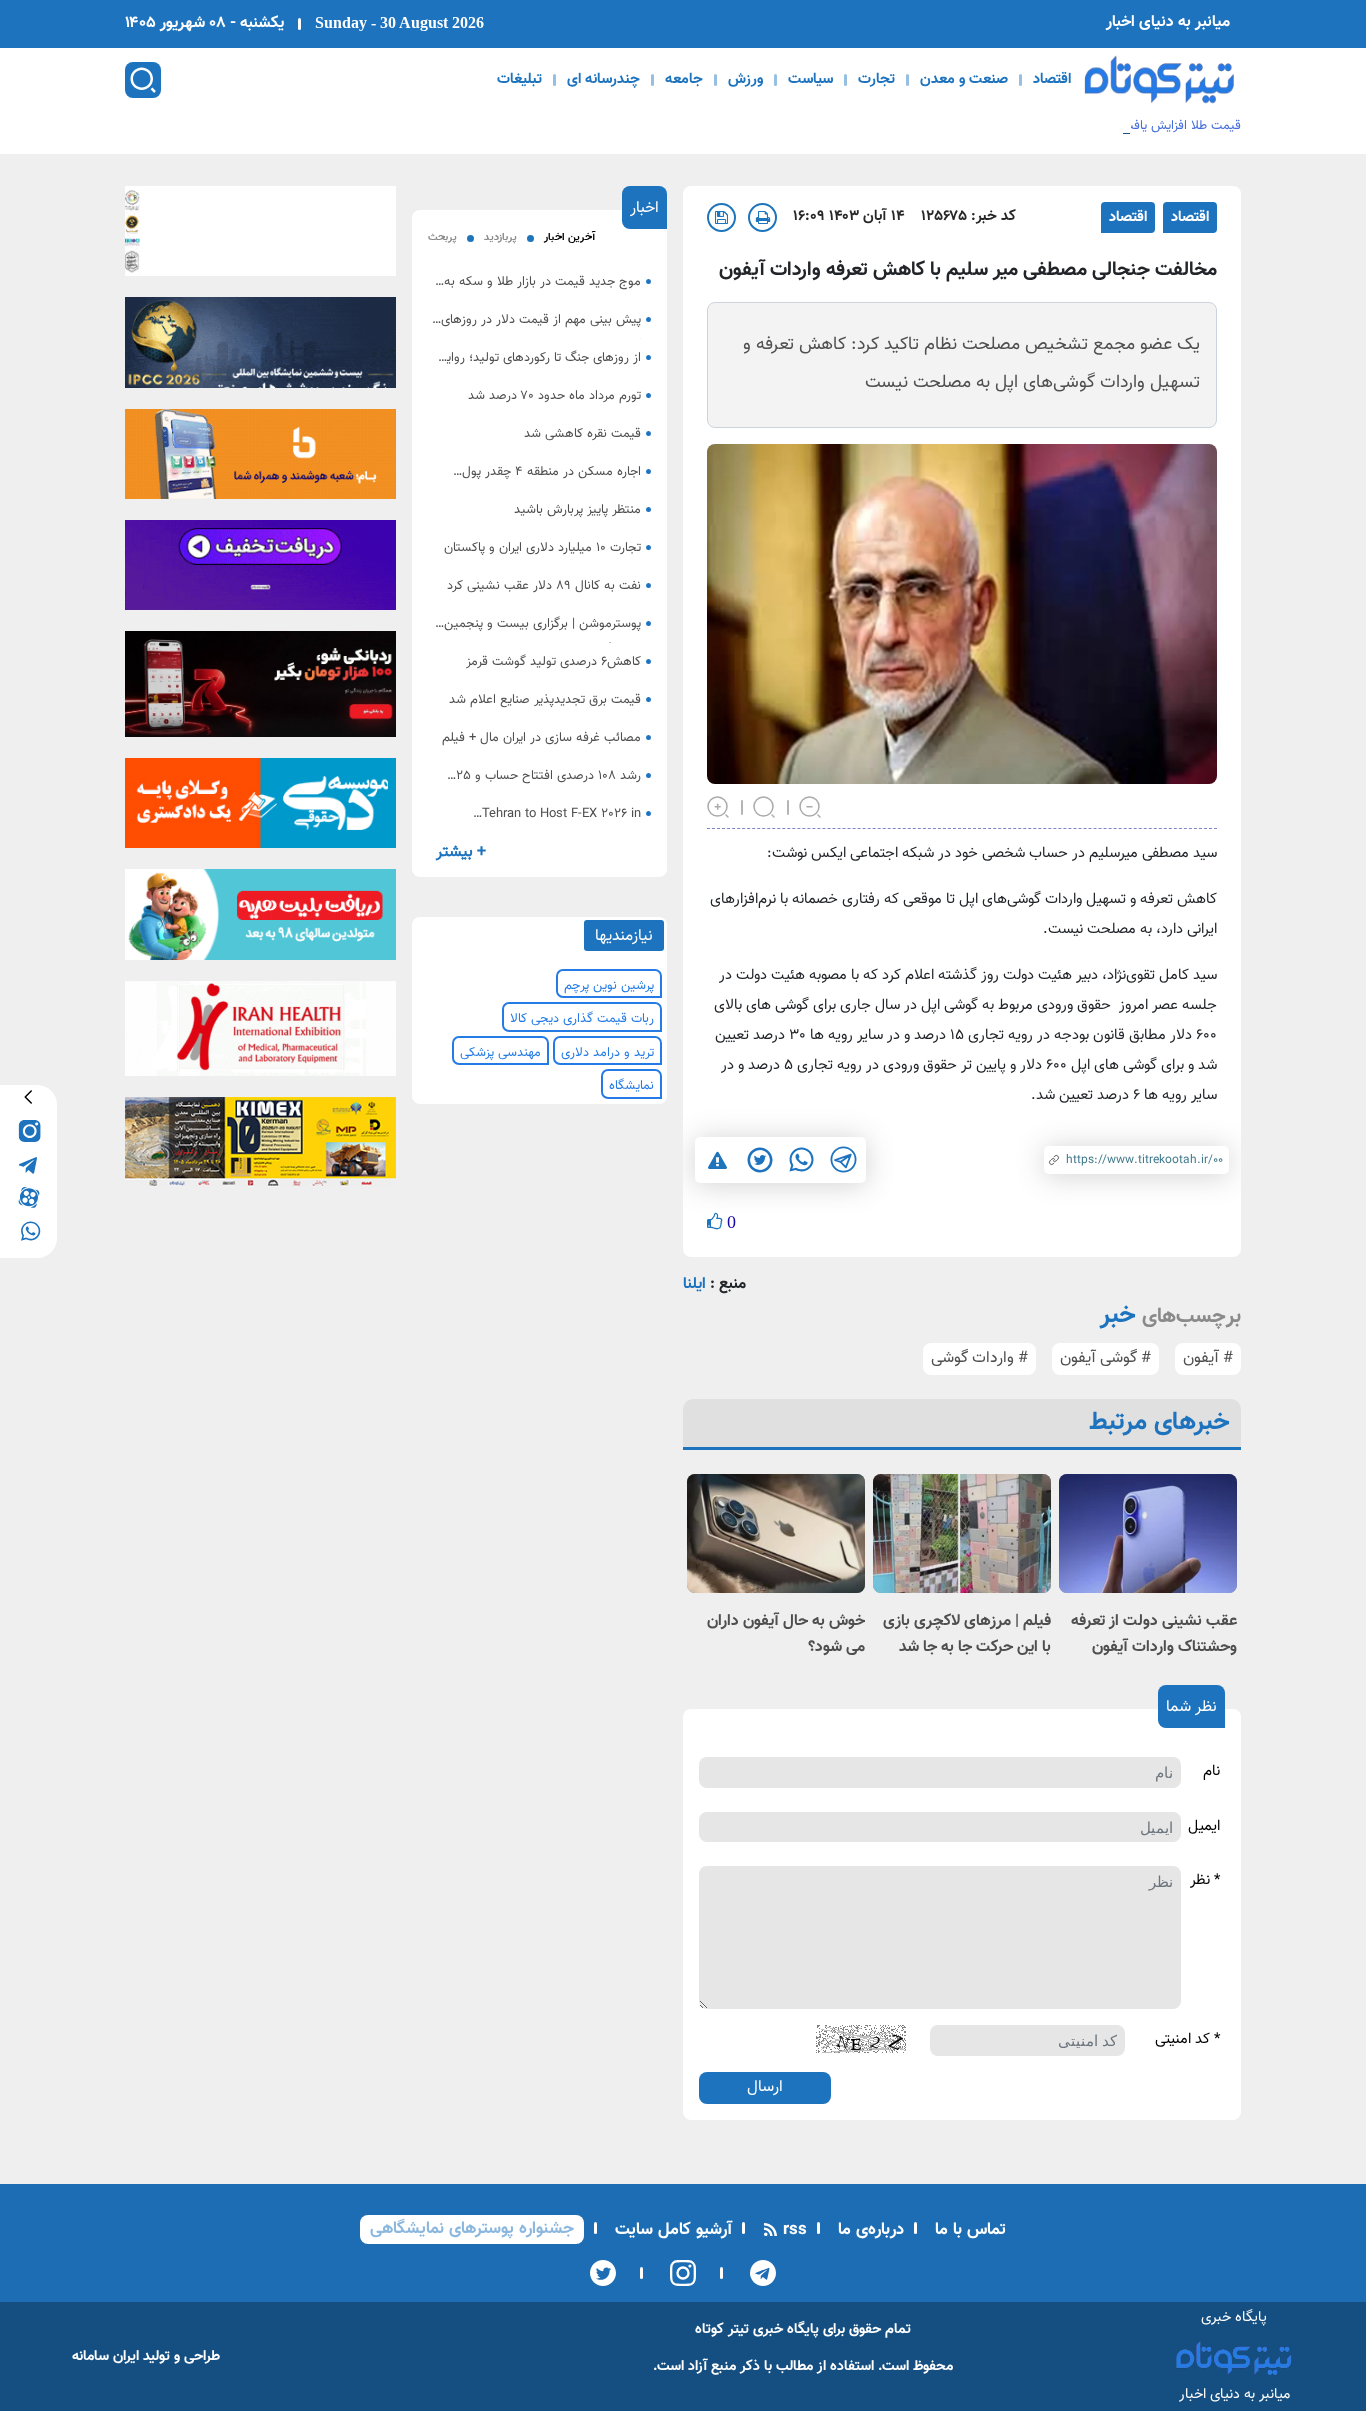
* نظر (1205, 1881)
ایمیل (1204, 1827)
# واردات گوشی (979, 1358)
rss (792, 2230)
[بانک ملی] (260, 460)
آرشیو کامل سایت (671, 2230)
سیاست (810, 80)
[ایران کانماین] (260, 237)
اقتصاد (1052, 80)
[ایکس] (603, 2273)
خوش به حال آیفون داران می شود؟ (786, 1634)
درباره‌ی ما (868, 2230)
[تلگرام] (756, 2273)
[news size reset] (765, 806)
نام (1211, 1772)
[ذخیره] (721, 217)
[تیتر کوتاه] (1159, 79)
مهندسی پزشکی (500, 1053)
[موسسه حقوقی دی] (260, 810)
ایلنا (694, 1284)
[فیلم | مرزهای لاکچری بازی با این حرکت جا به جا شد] (962, 1533)
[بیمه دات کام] (260, 571)
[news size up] (719, 806)
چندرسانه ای (603, 80)
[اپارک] (260, 921)
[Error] (717, 1159)
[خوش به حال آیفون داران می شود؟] (776, 1533)
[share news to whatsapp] (801, 1160)
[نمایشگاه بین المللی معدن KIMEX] (260, 1148)
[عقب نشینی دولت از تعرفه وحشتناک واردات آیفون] (1148, 1533)
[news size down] (811, 806)
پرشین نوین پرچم (609, 986)
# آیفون (1208, 1358)
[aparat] (28, 1196)
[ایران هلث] (260, 1034)
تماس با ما (968, 2230)
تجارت (876, 80)
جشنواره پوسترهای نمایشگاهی (472, 2229)
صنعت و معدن (964, 80)
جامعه (684, 80)
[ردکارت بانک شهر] (260, 690)
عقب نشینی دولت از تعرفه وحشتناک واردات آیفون (1154, 1634)
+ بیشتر (461, 852)
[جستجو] (143, 80)
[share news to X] (759, 1160)
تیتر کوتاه (722, 2329)
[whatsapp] (28, 1229)
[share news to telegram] (843, 1160)
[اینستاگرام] (676, 2273)
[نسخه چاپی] (762, 217)
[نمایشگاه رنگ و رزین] (260, 349)
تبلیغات (519, 80)
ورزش (745, 80)
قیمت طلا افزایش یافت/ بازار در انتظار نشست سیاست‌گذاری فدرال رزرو (1057, 126)
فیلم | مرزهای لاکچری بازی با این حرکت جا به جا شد (967, 1634)
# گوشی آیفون (1105, 1358)
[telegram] (28, 1163)
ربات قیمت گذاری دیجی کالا (582, 1019)
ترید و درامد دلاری (607, 1053)
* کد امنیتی (1187, 2040)
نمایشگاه (631, 1086)
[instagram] (28, 1130)
